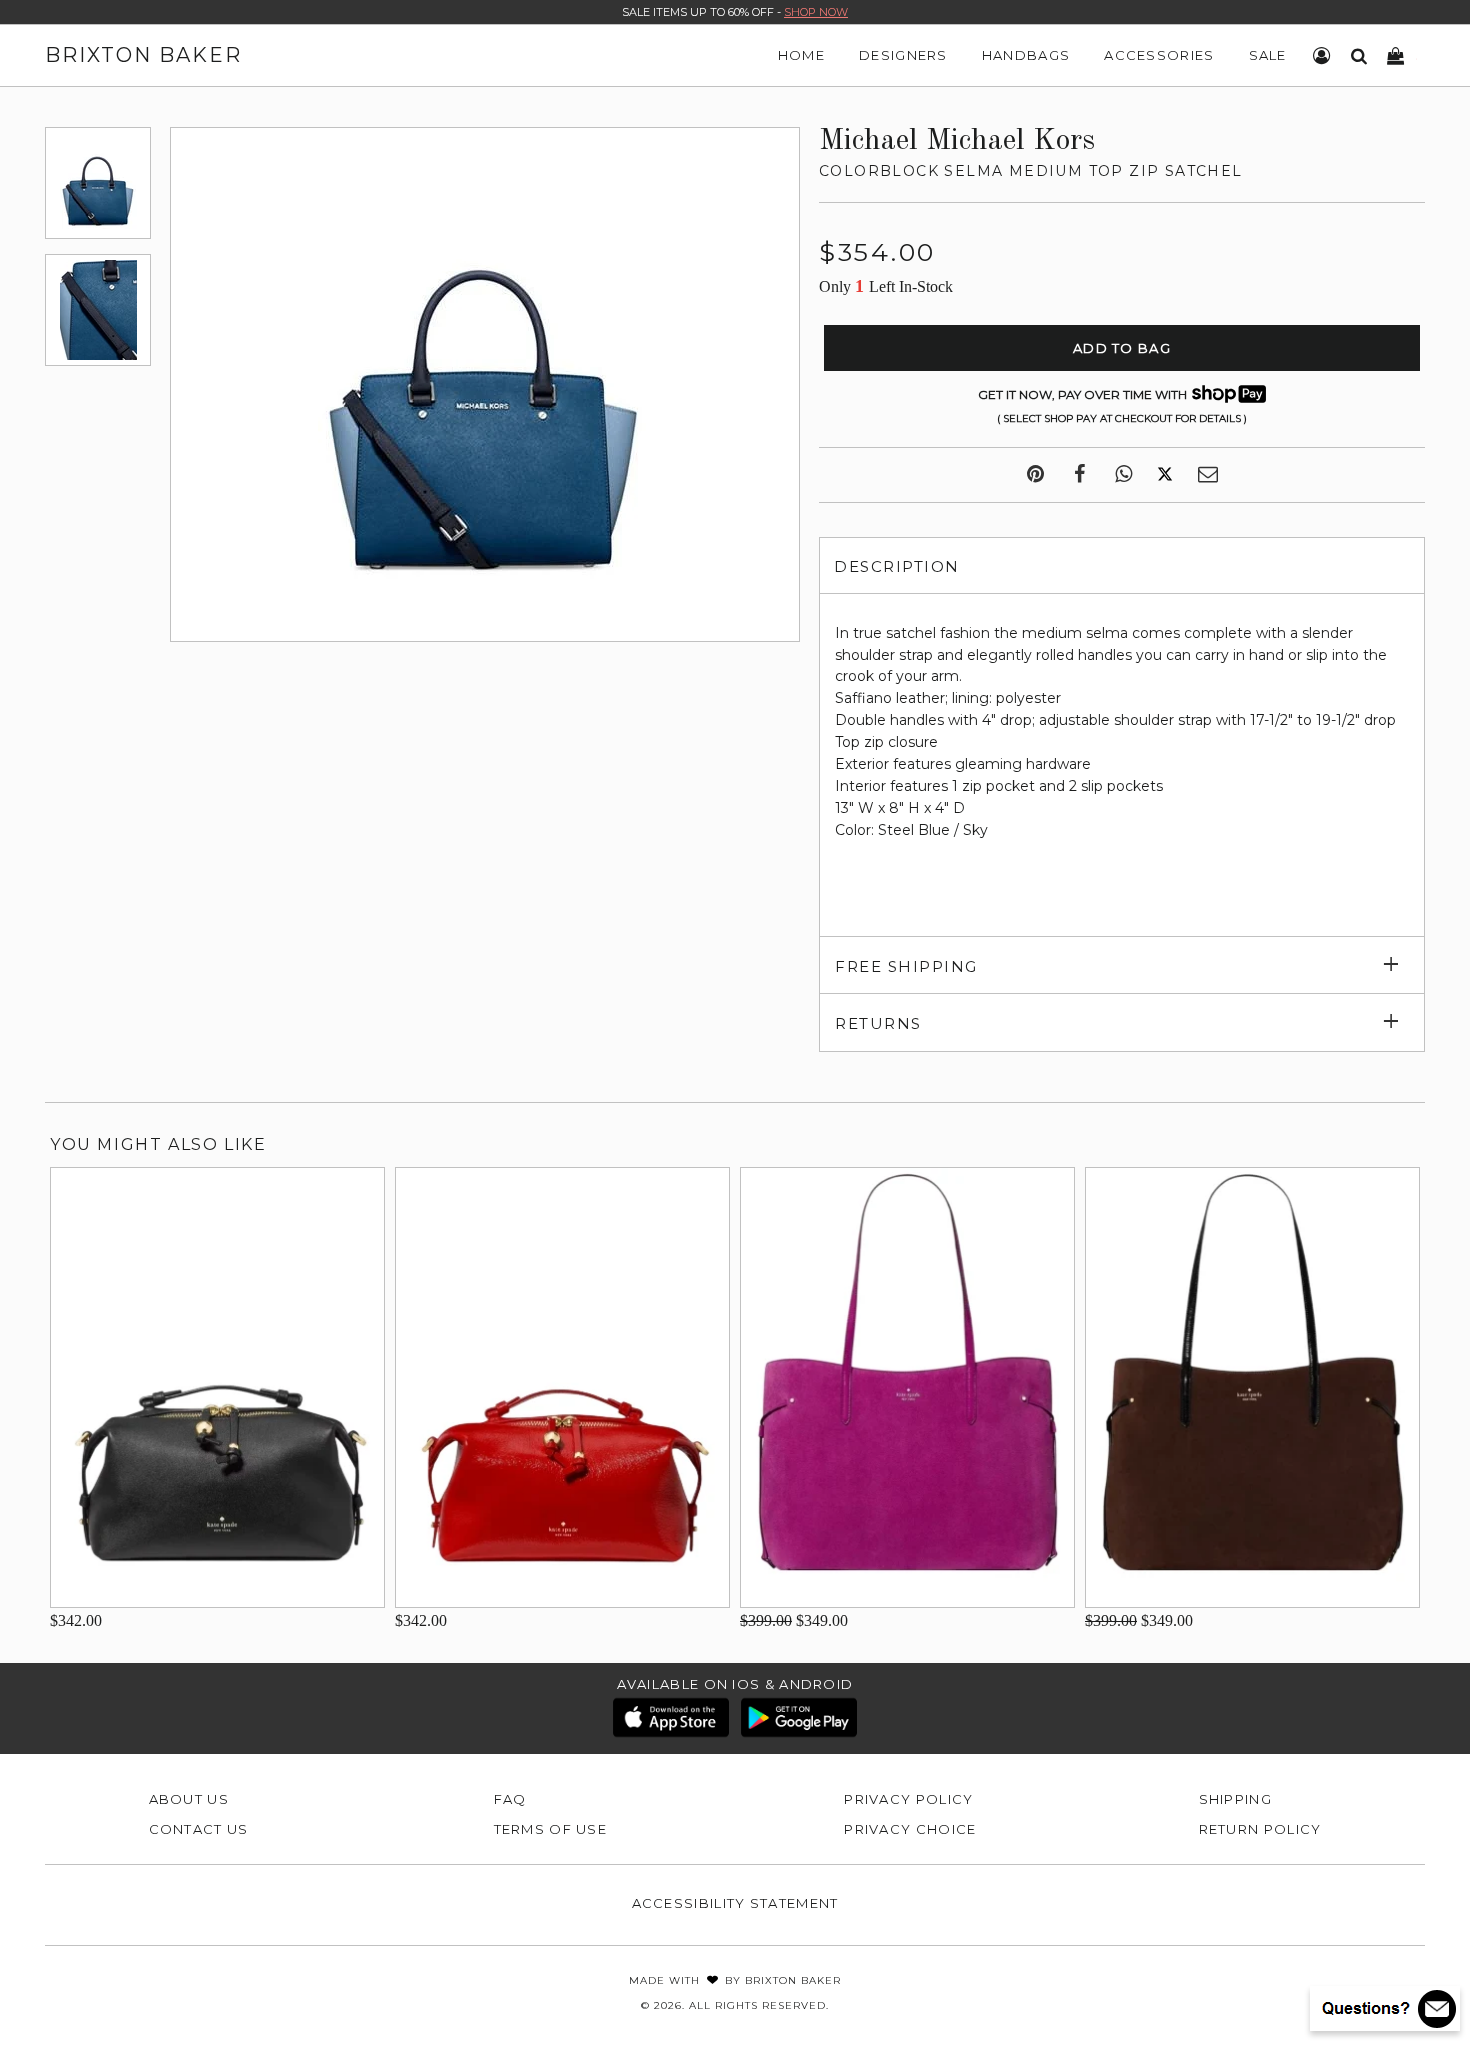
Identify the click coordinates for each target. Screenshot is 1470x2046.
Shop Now (816, 12)
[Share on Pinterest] (1035, 475)
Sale (1268, 55)
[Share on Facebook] (1079, 475)
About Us (189, 1799)
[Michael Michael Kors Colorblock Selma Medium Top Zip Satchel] (98, 183)
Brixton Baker (143, 55)
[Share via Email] (1208, 475)
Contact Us (199, 1829)
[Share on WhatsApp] (1123, 475)
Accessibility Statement (735, 1903)
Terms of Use (551, 1829)
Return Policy (1260, 1829)
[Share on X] (1165, 475)
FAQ (510, 1799)
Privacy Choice (910, 1829)
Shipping (1235, 1799)
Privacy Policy (908, 1799)
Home (801, 55)
